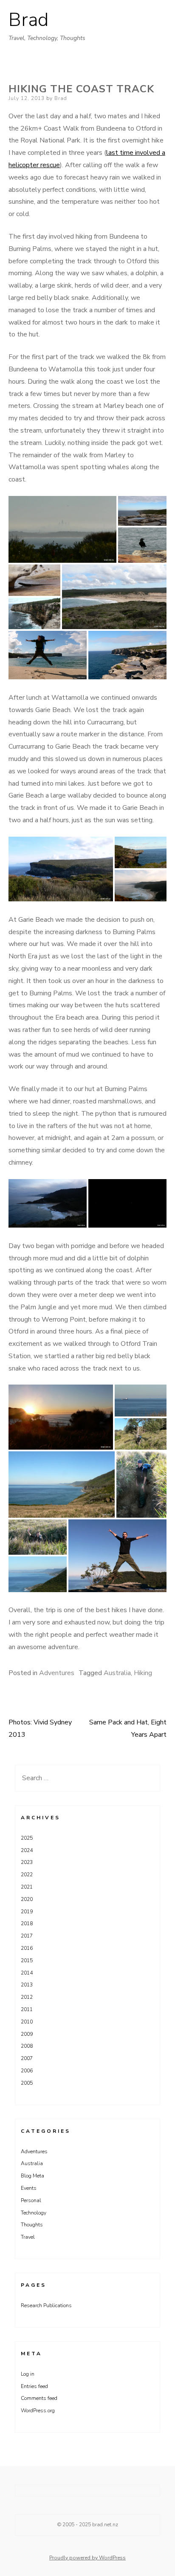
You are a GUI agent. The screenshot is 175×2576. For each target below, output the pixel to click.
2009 (27, 2034)
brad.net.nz (105, 2525)
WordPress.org (38, 2411)
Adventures (57, 1673)
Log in (28, 2374)
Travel (28, 2237)
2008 (27, 2046)
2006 (27, 2071)
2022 (27, 1875)
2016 (27, 1948)
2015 (27, 1960)
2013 (27, 1985)
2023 (27, 1862)
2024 (27, 1850)
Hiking (143, 1673)
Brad (28, 20)
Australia (117, 1673)
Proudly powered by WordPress (87, 2558)
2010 (27, 2022)
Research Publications (46, 2305)
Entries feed (34, 2386)
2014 (27, 1973)
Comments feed (39, 2398)
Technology (34, 2213)
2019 (27, 1912)
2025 (27, 1838)
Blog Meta (32, 2176)
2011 (27, 2009)
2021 (27, 1887)
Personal (31, 2200)
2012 (27, 1997)
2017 (27, 1936)
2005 (27, 2083)
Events (29, 2188)
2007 (27, 2058)
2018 (27, 1923)
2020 (27, 1899)
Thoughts (32, 2225)
